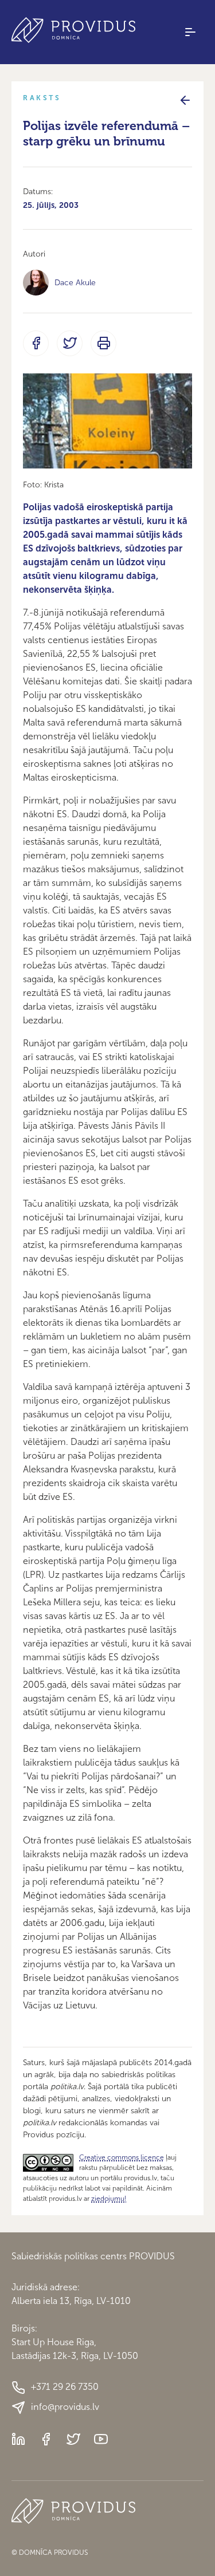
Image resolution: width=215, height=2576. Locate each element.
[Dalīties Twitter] (70, 343)
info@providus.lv (65, 2407)
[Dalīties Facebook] (36, 343)
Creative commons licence (122, 2157)
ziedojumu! (109, 2199)
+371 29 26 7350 (65, 2387)
